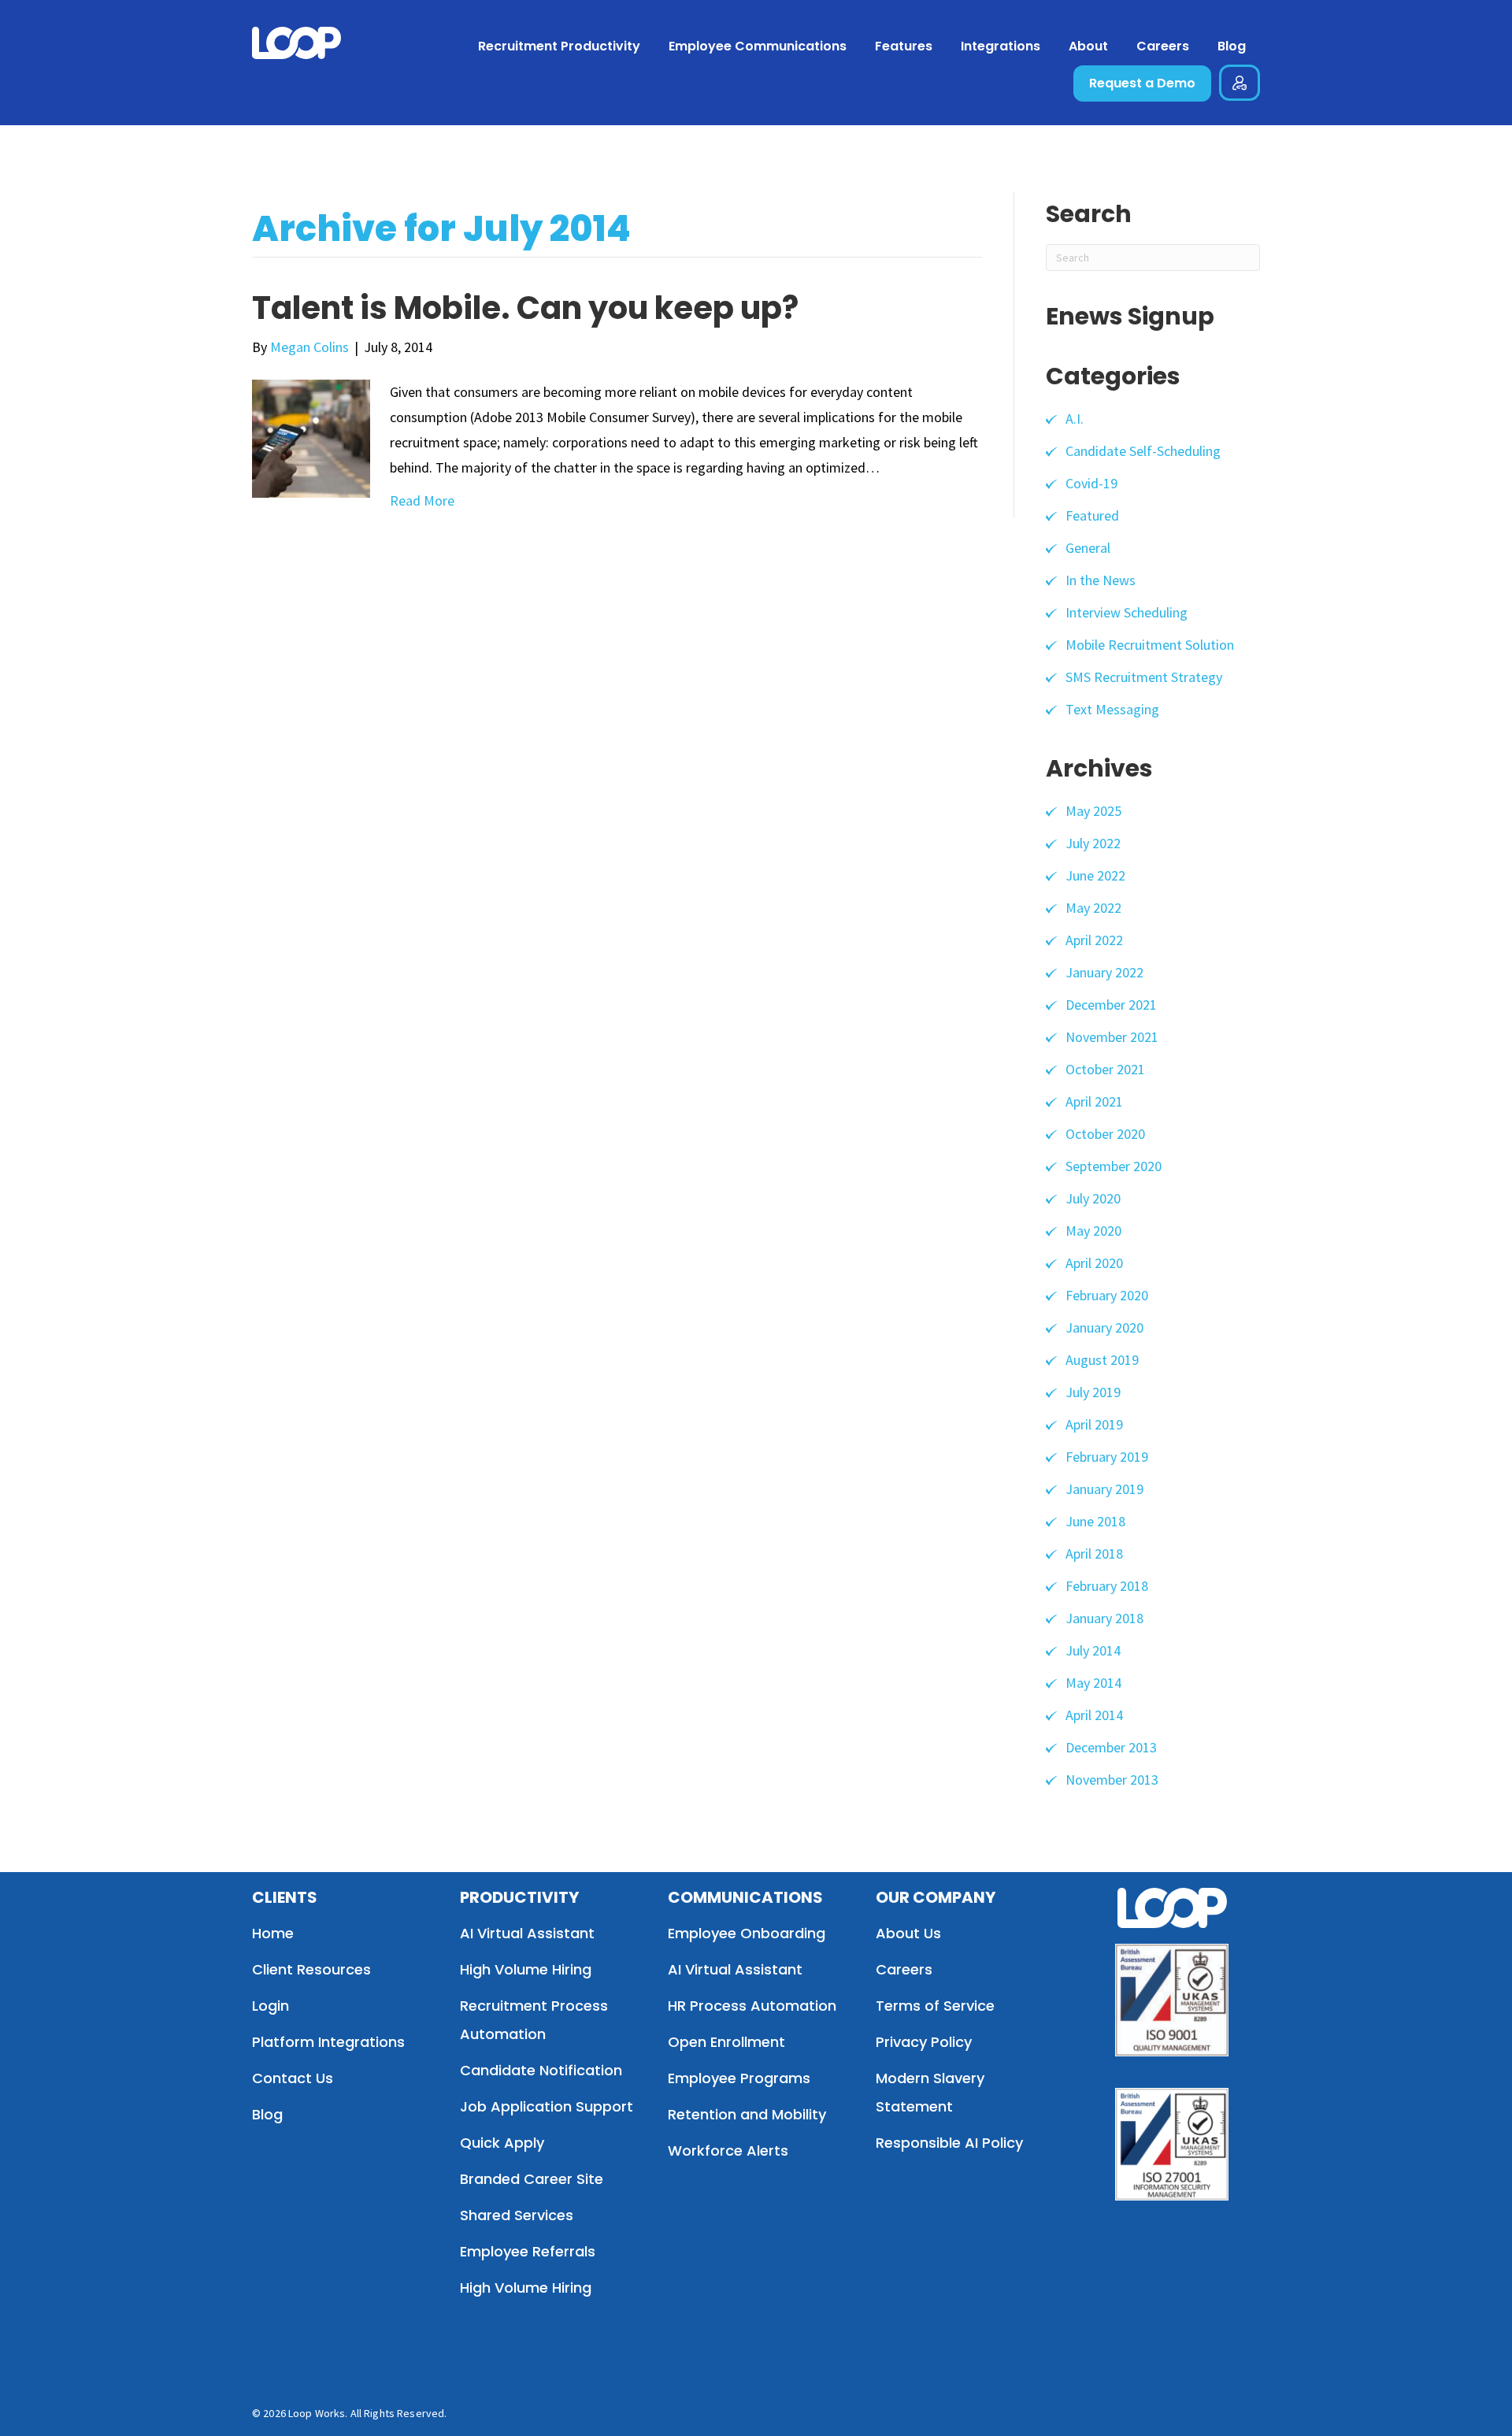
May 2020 (1093, 1231)
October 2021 (1105, 1069)
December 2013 (1111, 1747)
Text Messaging (1112, 709)
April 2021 (1094, 1101)
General (1088, 548)
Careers (904, 1969)
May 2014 (1093, 1683)
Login (271, 2006)
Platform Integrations (328, 2042)
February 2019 (1107, 1457)
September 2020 (1114, 1166)
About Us (908, 1933)
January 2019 (1104, 1489)
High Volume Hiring (526, 1969)
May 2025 (1093, 811)
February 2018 (1107, 1586)
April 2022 (1094, 940)
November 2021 (1112, 1037)
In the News (1101, 580)
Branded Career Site (532, 2179)
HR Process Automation (752, 2006)
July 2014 (1093, 1650)
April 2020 (1094, 1263)
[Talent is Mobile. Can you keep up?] (311, 437)
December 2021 (1111, 1005)
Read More (422, 501)
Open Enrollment (726, 2042)
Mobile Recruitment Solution (1150, 645)
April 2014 (1094, 1715)
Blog (267, 2114)
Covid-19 (1091, 483)
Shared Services (517, 2215)
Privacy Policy (924, 2042)
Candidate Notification (541, 2070)
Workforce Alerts (728, 2151)
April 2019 (1094, 1424)
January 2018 (1104, 1618)
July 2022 (1093, 843)
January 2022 (1104, 972)
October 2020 (1105, 1134)
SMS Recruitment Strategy (1144, 677)
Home (273, 1933)
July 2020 (1093, 1198)
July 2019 (1093, 1392)
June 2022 (1095, 875)
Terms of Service (935, 2006)
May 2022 (1093, 908)
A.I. (1075, 419)
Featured (1092, 515)
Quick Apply (502, 2143)
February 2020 (1107, 1295)
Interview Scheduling (1127, 612)
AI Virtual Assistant (527, 1933)
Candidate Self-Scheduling (1143, 451)
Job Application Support (547, 2106)
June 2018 (1095, 1521)
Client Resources (311, 1969)
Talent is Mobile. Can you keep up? (525, 308)
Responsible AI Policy (949, 2143)
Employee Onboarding (747, 1933)
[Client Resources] (1240, 86)
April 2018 (1094, 1554)
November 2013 (1112, 1780)
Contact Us (293, 2078)
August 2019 (1102, 1360)
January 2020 (1104, 1327)
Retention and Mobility (747, 2114)
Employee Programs (739, 2078)
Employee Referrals (528, 2251)
